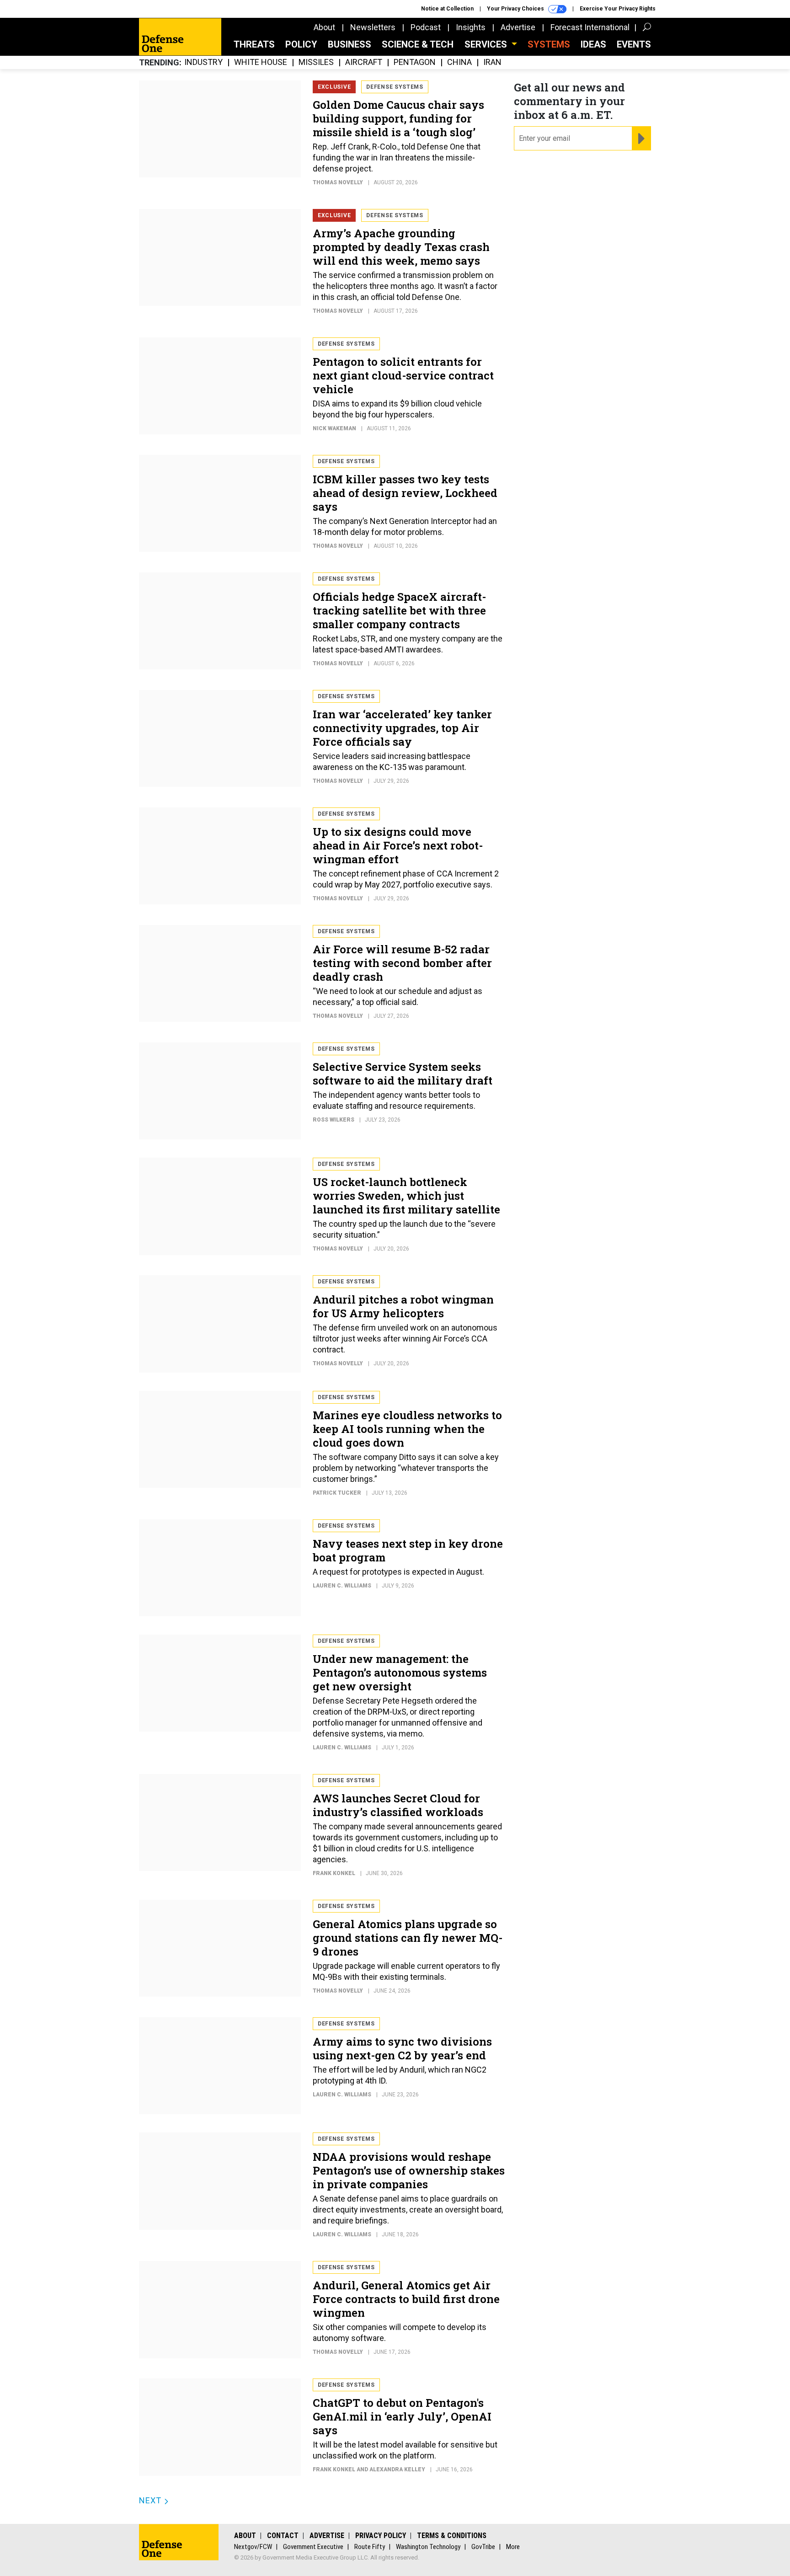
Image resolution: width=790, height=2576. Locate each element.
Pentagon (415, 62)
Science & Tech (418, 44)
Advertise (518, 27)
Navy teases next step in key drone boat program (408, 1550)
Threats (254, 44)
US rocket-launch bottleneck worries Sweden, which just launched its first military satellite (406, 1196)
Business (350, 44)
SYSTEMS (549, 44)
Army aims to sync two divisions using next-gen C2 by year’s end (402, 2048)
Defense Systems (395, 87)
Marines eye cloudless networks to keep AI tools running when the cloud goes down (407, 1429)
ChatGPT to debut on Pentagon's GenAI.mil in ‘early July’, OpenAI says (402, 2416)
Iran (492, 62)
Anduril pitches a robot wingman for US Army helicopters (403, 1306)
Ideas (593, 44)
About (324, 27)
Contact (283, 2536)
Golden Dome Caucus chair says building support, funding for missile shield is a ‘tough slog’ (398, 118)
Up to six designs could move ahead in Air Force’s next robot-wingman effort (398, 845)
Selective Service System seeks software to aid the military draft (403, 1074)
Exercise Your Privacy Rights (618, 9)
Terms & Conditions (452, 2536)
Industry (203, 62)
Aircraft (364, 62)
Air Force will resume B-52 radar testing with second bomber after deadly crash (402, 963)
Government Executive (313, 2547)
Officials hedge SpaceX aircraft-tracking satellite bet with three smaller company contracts (399, 610)
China (459, 62)
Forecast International (590, 27)
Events (634, 44)
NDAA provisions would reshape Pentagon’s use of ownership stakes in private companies (409, 2170)
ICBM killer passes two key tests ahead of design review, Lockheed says (405, 493)
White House (261, 62)
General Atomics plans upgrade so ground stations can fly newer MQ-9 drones (408, 1938)
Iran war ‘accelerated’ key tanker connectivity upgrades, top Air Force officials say (402, 728)
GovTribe (483, 2547)
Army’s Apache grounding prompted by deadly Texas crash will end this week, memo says (401, 247)
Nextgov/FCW (253, 2547)
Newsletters (373, 27)
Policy (301, 44)
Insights (471, 27)
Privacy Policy (381, 2536)
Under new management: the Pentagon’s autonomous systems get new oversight (400, 1673)
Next (151, 2500)
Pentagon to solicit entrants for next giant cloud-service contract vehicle (403, 375)
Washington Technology (428, 2547)
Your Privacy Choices (516, 9)
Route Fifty (370, 2547)
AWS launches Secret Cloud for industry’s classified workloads (398, 1805)
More (513, 2547)
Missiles (316, 62)
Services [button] (487, 44)
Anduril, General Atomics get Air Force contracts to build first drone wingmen (406, 2299)
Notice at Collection (447, 9)
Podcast (426, 27)
